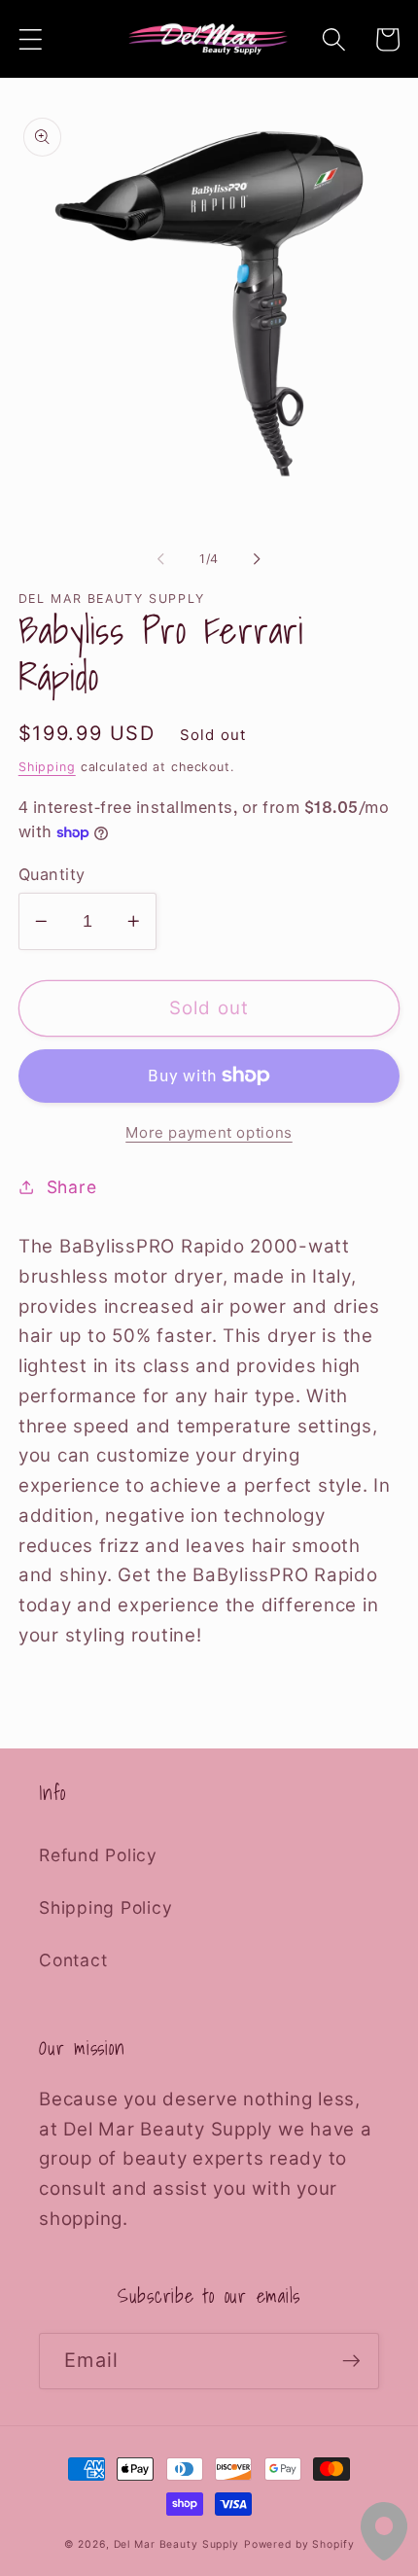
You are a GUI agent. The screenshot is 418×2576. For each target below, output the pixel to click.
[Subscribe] (351, 2361)
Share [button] (72, 1187)
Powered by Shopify (299, 2544)
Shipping (47, 767)
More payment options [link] (209, 1132)
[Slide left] (161, 559)
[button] (31, 39)
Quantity (52, 874)
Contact (73, 1960)
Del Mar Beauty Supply (176, 2544)
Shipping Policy (105, 1907)
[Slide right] (258, 559)
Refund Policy (98, 1855)
